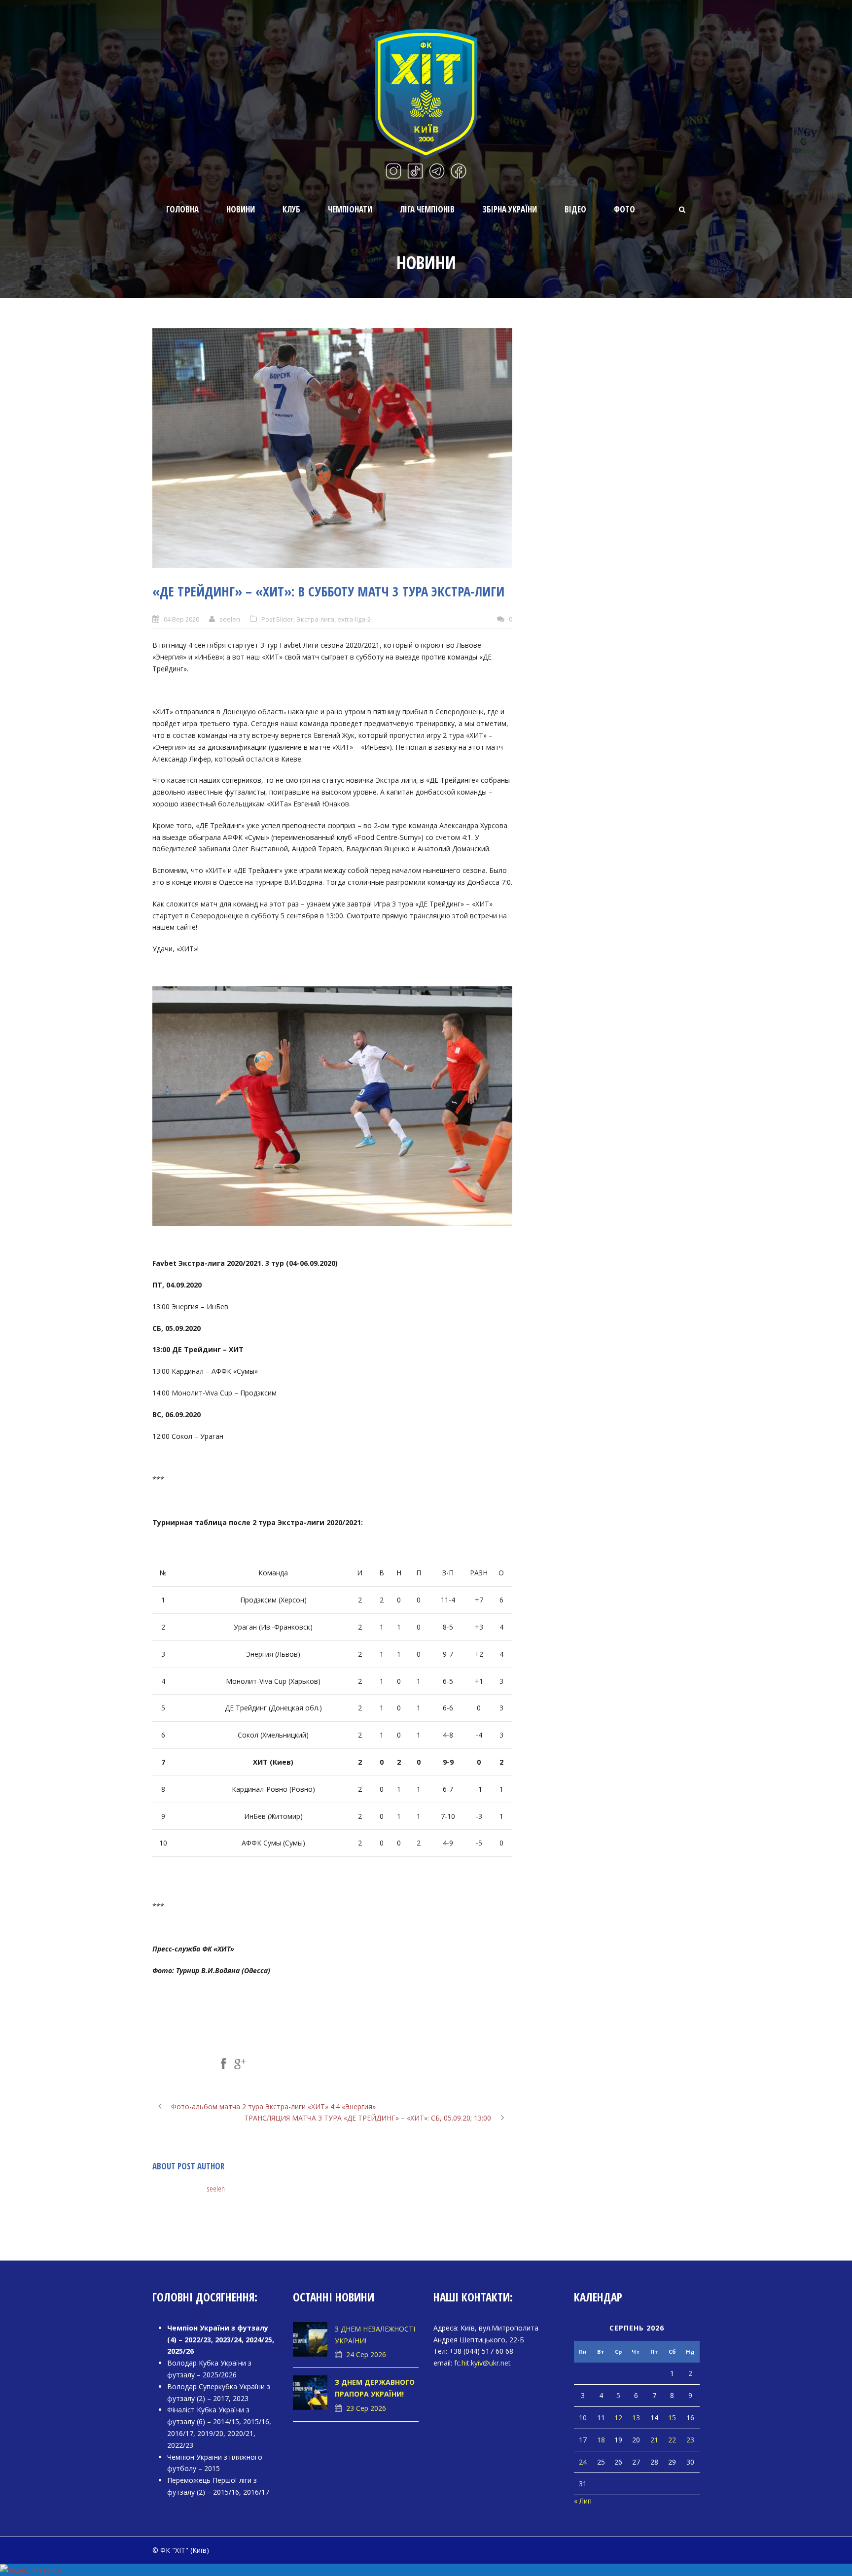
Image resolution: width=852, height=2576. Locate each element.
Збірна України (510, 209)
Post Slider (277, 619)
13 (636, 2418)
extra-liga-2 (354, 619)
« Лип (583, 2501)
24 (583, 2462)
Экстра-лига (315, 619)
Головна (182, 209)
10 (583, 2418)
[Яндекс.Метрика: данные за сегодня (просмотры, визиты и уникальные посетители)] (31, 2570)
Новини (241, 209)
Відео (575, 209)
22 (672, 2440)
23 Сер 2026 (366, 2408)
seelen (230, 619)
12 (618, 2418)
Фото (624, 209)
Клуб (291, 209)
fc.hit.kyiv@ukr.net (482, 2363)
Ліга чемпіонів (427, 209)
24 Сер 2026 (366, 2354)
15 (672, 2418)
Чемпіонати (350, 209)
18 (601, 2440)
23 (690, 2440)
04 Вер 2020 (181, 619)
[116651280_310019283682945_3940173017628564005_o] (332, 448)
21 (654, 2440)
